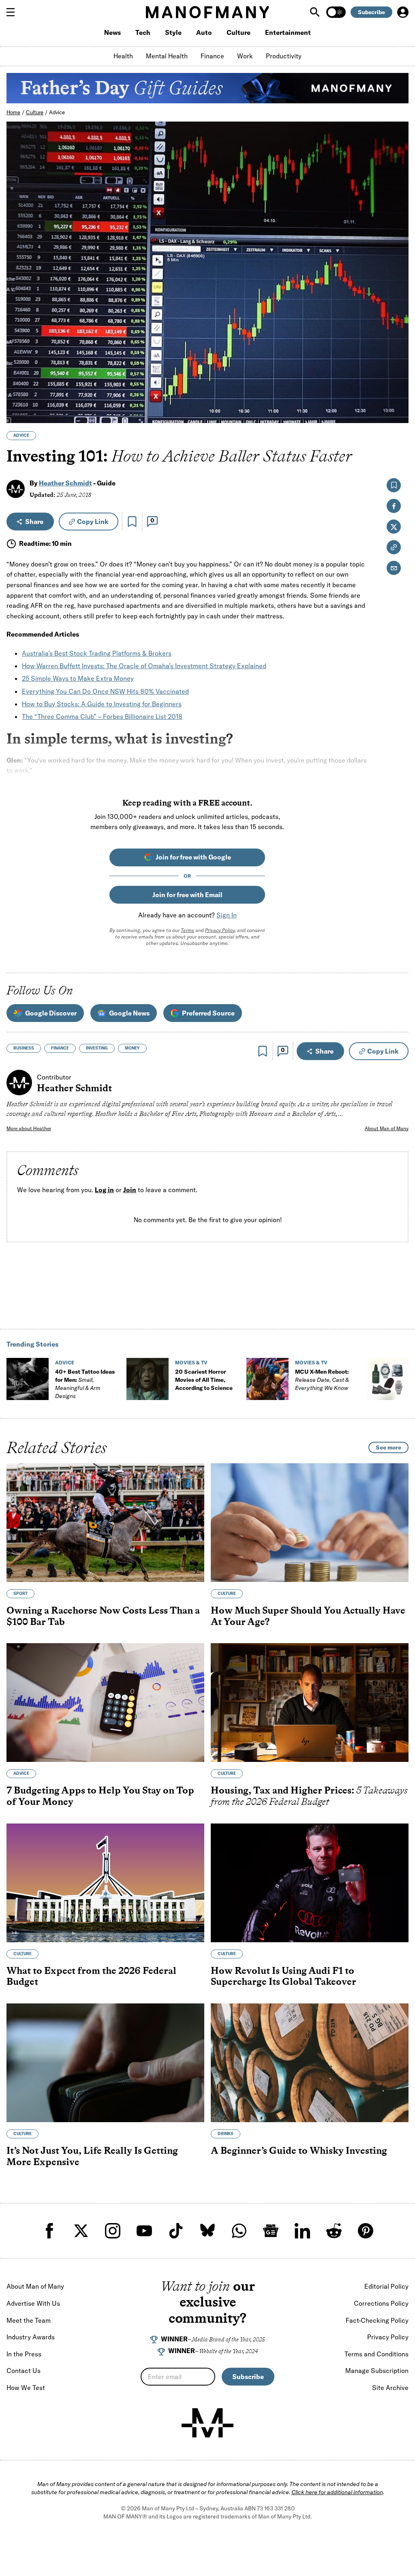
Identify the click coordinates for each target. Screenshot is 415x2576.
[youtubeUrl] (144, 2231)
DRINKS (226, 2134)
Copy (93, 522)
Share (34, 522)
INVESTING (97, 1048)
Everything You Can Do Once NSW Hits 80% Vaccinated (105, 691)
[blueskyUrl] (207, 2231)
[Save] (132, 522)
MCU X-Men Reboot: (322, 1380)
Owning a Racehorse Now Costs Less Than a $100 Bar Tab (103, 1616)
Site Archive (390, 2388)
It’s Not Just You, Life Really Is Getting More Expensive (92, 2156)
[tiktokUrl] (176, 2231)
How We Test (26, 2388)
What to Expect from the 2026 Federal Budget (91, 1976)
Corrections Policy (381, 2303)
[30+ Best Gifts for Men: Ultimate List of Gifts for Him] (387, 1379)
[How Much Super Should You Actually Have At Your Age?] (310, 1523)
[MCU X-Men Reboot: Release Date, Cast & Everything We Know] (267, 1379)
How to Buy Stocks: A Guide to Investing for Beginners (102, 704)
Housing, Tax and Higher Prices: (309, 1796)
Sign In (227, 915)
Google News (129, 1013)
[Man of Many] (207, 2423)
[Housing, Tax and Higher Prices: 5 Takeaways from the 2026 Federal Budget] (310, 1703)
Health (123, 56)
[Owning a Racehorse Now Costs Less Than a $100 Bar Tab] (105, 1523)
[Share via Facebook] (398, 360)
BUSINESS (24, 1048)
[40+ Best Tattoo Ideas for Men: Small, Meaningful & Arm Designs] (28, 1379)
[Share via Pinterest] (398, 395)
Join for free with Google (193, 857)
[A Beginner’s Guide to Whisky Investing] (310, 2063)
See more (388, 1447)
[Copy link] (398, 413)
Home (13, 112)
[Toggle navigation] (14, 12)
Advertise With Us (33, 2303)
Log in (104, 1190)
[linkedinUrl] (302, 2231)
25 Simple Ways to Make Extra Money (78, 678)
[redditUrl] (334, 2231)
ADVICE (21, 435)
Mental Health (167, 56)
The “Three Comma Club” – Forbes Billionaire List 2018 (102, 716)
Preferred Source (208, 1013)
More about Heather (29, 1128)
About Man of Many (387, 1128)
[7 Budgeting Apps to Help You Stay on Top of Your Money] (105, 1703)
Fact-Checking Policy (377, 2320)
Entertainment (288, 32)
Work (245, 56)
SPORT (20, 1594)
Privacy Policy (220, 930)
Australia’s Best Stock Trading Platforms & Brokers (97, 653)
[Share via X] (398, 378)
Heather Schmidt (65, 483)
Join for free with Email (187, 895)
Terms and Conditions (376, 2354)
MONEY (132, 1048)
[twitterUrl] (81, 2231)
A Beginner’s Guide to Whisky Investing (299, 2150)
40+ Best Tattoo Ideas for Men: (85, 1384)
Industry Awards (31, 2337)
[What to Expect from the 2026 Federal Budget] (105, 1883)
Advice (57, 112)
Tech (143, 32)
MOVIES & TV (191, 1363)
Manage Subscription (377, 2371)
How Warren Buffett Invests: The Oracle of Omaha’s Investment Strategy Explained (144, 666)
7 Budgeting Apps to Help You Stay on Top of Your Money (100, 1796)
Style (173, 32)
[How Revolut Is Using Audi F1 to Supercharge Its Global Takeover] (310, 1883)
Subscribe (371, 12)
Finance (212, 56)
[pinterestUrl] (366, 2231)
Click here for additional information (337, 2492)
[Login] (403, 12)
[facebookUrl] (49, 2231)
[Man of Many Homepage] (207, 12)
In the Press (24, 2354)
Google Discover (51, 1013)
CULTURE (227, 1594)
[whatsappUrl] (239, 2231)
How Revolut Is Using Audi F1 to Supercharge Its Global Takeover (283, 1976)
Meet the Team (29, 2320)
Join (130, 1190)
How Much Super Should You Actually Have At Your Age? (308, 1616)
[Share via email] (394, 568)
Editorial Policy (386, 2286)
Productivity (284, 56)
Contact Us (24, 2371)
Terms (187, 930)
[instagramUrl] (113, 2231)
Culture (239, 32)
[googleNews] (271, 2231)
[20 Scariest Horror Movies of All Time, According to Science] (148, 1379)
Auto (204, 32)
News (112, 32)
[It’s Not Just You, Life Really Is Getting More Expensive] (105, 2063)
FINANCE (60, 1048)
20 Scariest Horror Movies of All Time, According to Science (204, 1380)
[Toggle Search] (316, 12)
